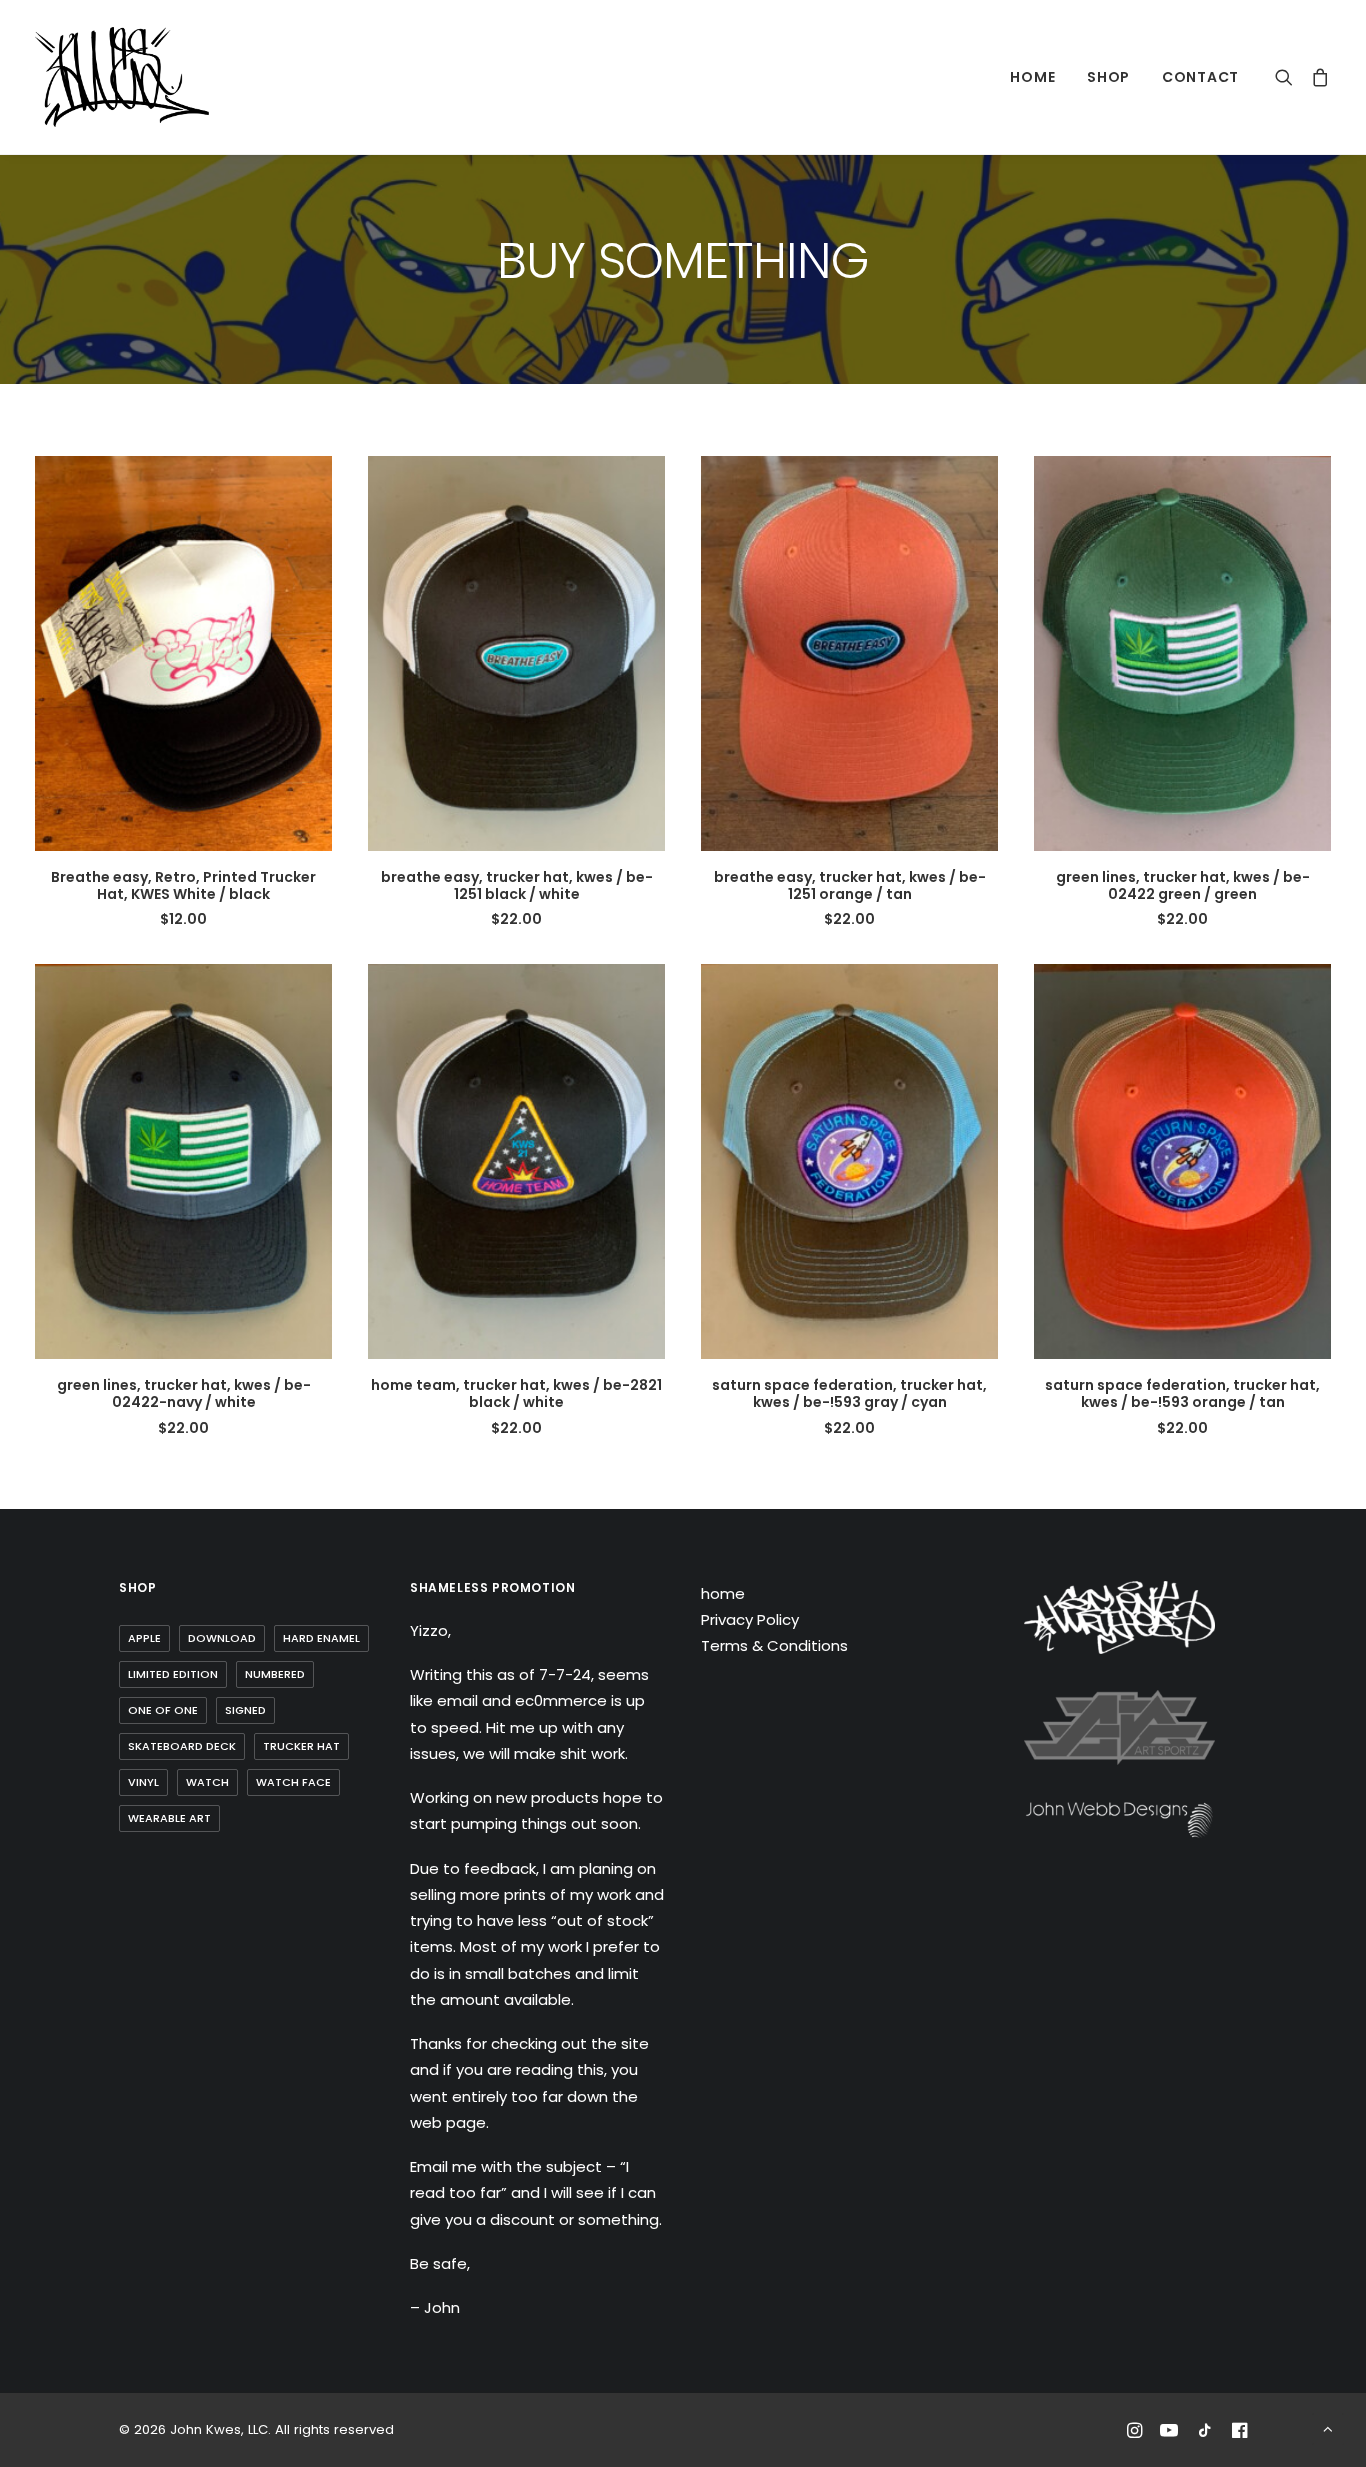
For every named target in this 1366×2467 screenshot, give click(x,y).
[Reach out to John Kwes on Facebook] (1239, 2433)
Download (222, 1638)
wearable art (169, 1818)
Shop (1108, 77)
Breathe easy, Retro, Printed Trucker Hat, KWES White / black (183, 885)
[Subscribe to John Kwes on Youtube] (1169, 2433)
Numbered (275, 1674)
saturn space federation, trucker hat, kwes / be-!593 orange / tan (1182, 1393)
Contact (1200, 77)
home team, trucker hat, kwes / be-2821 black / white (516, 1393)
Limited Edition (173, 1674)
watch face (293, 1782)
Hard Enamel (321, 1638)
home (1032, 77)
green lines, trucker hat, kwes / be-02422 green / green (1183, 885)
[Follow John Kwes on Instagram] (1134, 2433)
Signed (245, 1710)
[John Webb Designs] (1119, 1820)
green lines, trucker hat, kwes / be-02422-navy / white (184, 1393)
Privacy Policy (750, 1619)
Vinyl (143, 1782)
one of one (163, 1710)
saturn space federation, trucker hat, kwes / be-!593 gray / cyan (849, 1393)
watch (207, 1782)
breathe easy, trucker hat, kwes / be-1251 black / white (517, 885)
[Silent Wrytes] (1119, 1617)
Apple (144, 1638)
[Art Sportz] (1119, 1727)
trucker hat (301, 1746)
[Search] (1288, 77)
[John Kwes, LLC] (122, 77)
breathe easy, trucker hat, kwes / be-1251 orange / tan (850, 885)
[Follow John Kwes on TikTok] (1205, 2433)
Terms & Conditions (774, 1645)
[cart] (1316, 77)
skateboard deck (182, 1746)
